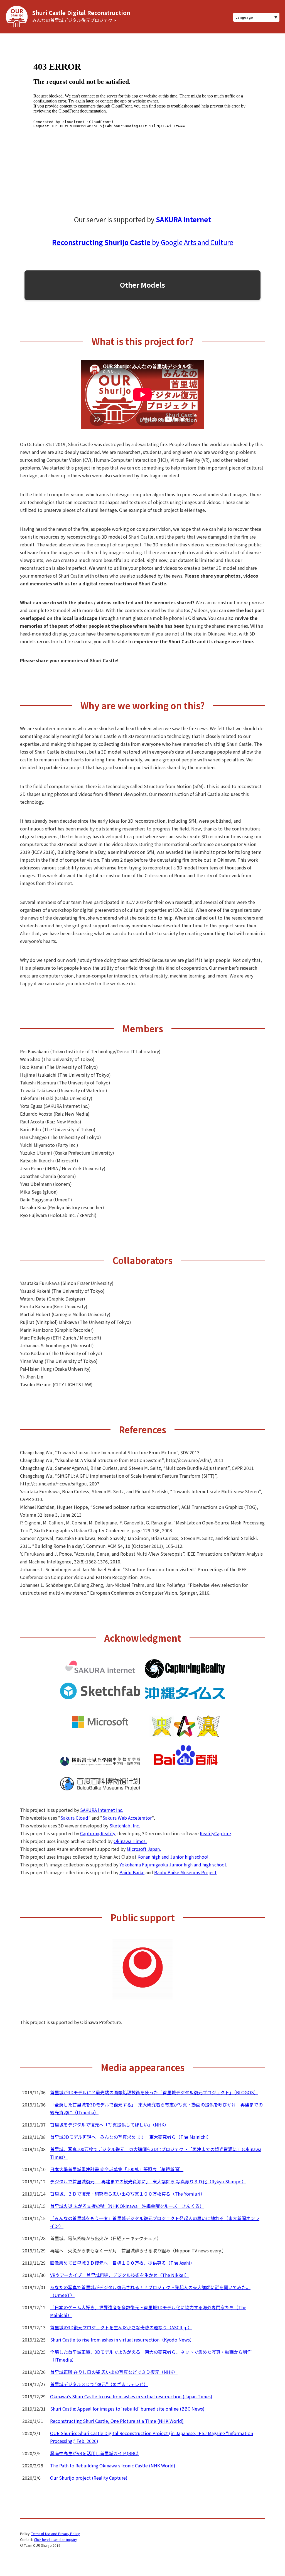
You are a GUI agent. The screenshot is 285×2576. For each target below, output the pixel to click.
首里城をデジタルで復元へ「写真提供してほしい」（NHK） (109, 2125)
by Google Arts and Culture (143, 242)
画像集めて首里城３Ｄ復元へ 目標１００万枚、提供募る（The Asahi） (122, 2263)
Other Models (142, 285)
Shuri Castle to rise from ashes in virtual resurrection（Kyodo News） (122, 2340)
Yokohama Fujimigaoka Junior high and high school (173, 1864)
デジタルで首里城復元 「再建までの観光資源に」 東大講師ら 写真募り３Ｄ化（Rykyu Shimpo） (148, 2181)
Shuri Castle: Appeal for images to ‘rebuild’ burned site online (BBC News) (127, 2409)
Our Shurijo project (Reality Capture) (89, 2478)
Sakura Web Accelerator (127, 1818)
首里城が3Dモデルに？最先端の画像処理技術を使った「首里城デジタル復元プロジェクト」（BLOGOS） (154, 2092)
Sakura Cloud (74, 1818)
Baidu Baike (132, 1872)
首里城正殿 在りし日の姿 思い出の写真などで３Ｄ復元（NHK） (114, 2372)
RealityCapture (215, 1833)
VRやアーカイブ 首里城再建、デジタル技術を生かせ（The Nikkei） (120, 2275)
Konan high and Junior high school (173, 1857)
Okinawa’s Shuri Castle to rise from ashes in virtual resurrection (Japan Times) (131, 2396)
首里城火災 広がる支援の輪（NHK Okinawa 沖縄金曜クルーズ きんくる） (127, 2206)
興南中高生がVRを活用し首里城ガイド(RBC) (94, 2453)
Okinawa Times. (130, 1841)
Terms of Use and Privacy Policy (55, 2534)
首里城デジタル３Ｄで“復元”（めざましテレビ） (99, 2384)
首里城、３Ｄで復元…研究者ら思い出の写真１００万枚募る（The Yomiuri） (127, 2194)
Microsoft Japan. (144, 1849)
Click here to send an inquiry (55, 2539)
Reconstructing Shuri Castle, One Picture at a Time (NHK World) (117, 2421)
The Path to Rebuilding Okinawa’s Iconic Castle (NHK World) (113, 2465)
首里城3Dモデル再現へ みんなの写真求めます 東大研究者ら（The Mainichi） (131, 2137)
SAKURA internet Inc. (102, 1810)
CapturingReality (98, 1833)
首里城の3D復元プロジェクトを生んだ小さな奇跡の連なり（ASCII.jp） (121, 2327)
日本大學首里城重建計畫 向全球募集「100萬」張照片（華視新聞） (117, 2169)
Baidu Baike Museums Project (185, 1872)
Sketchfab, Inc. (125, 1825)
